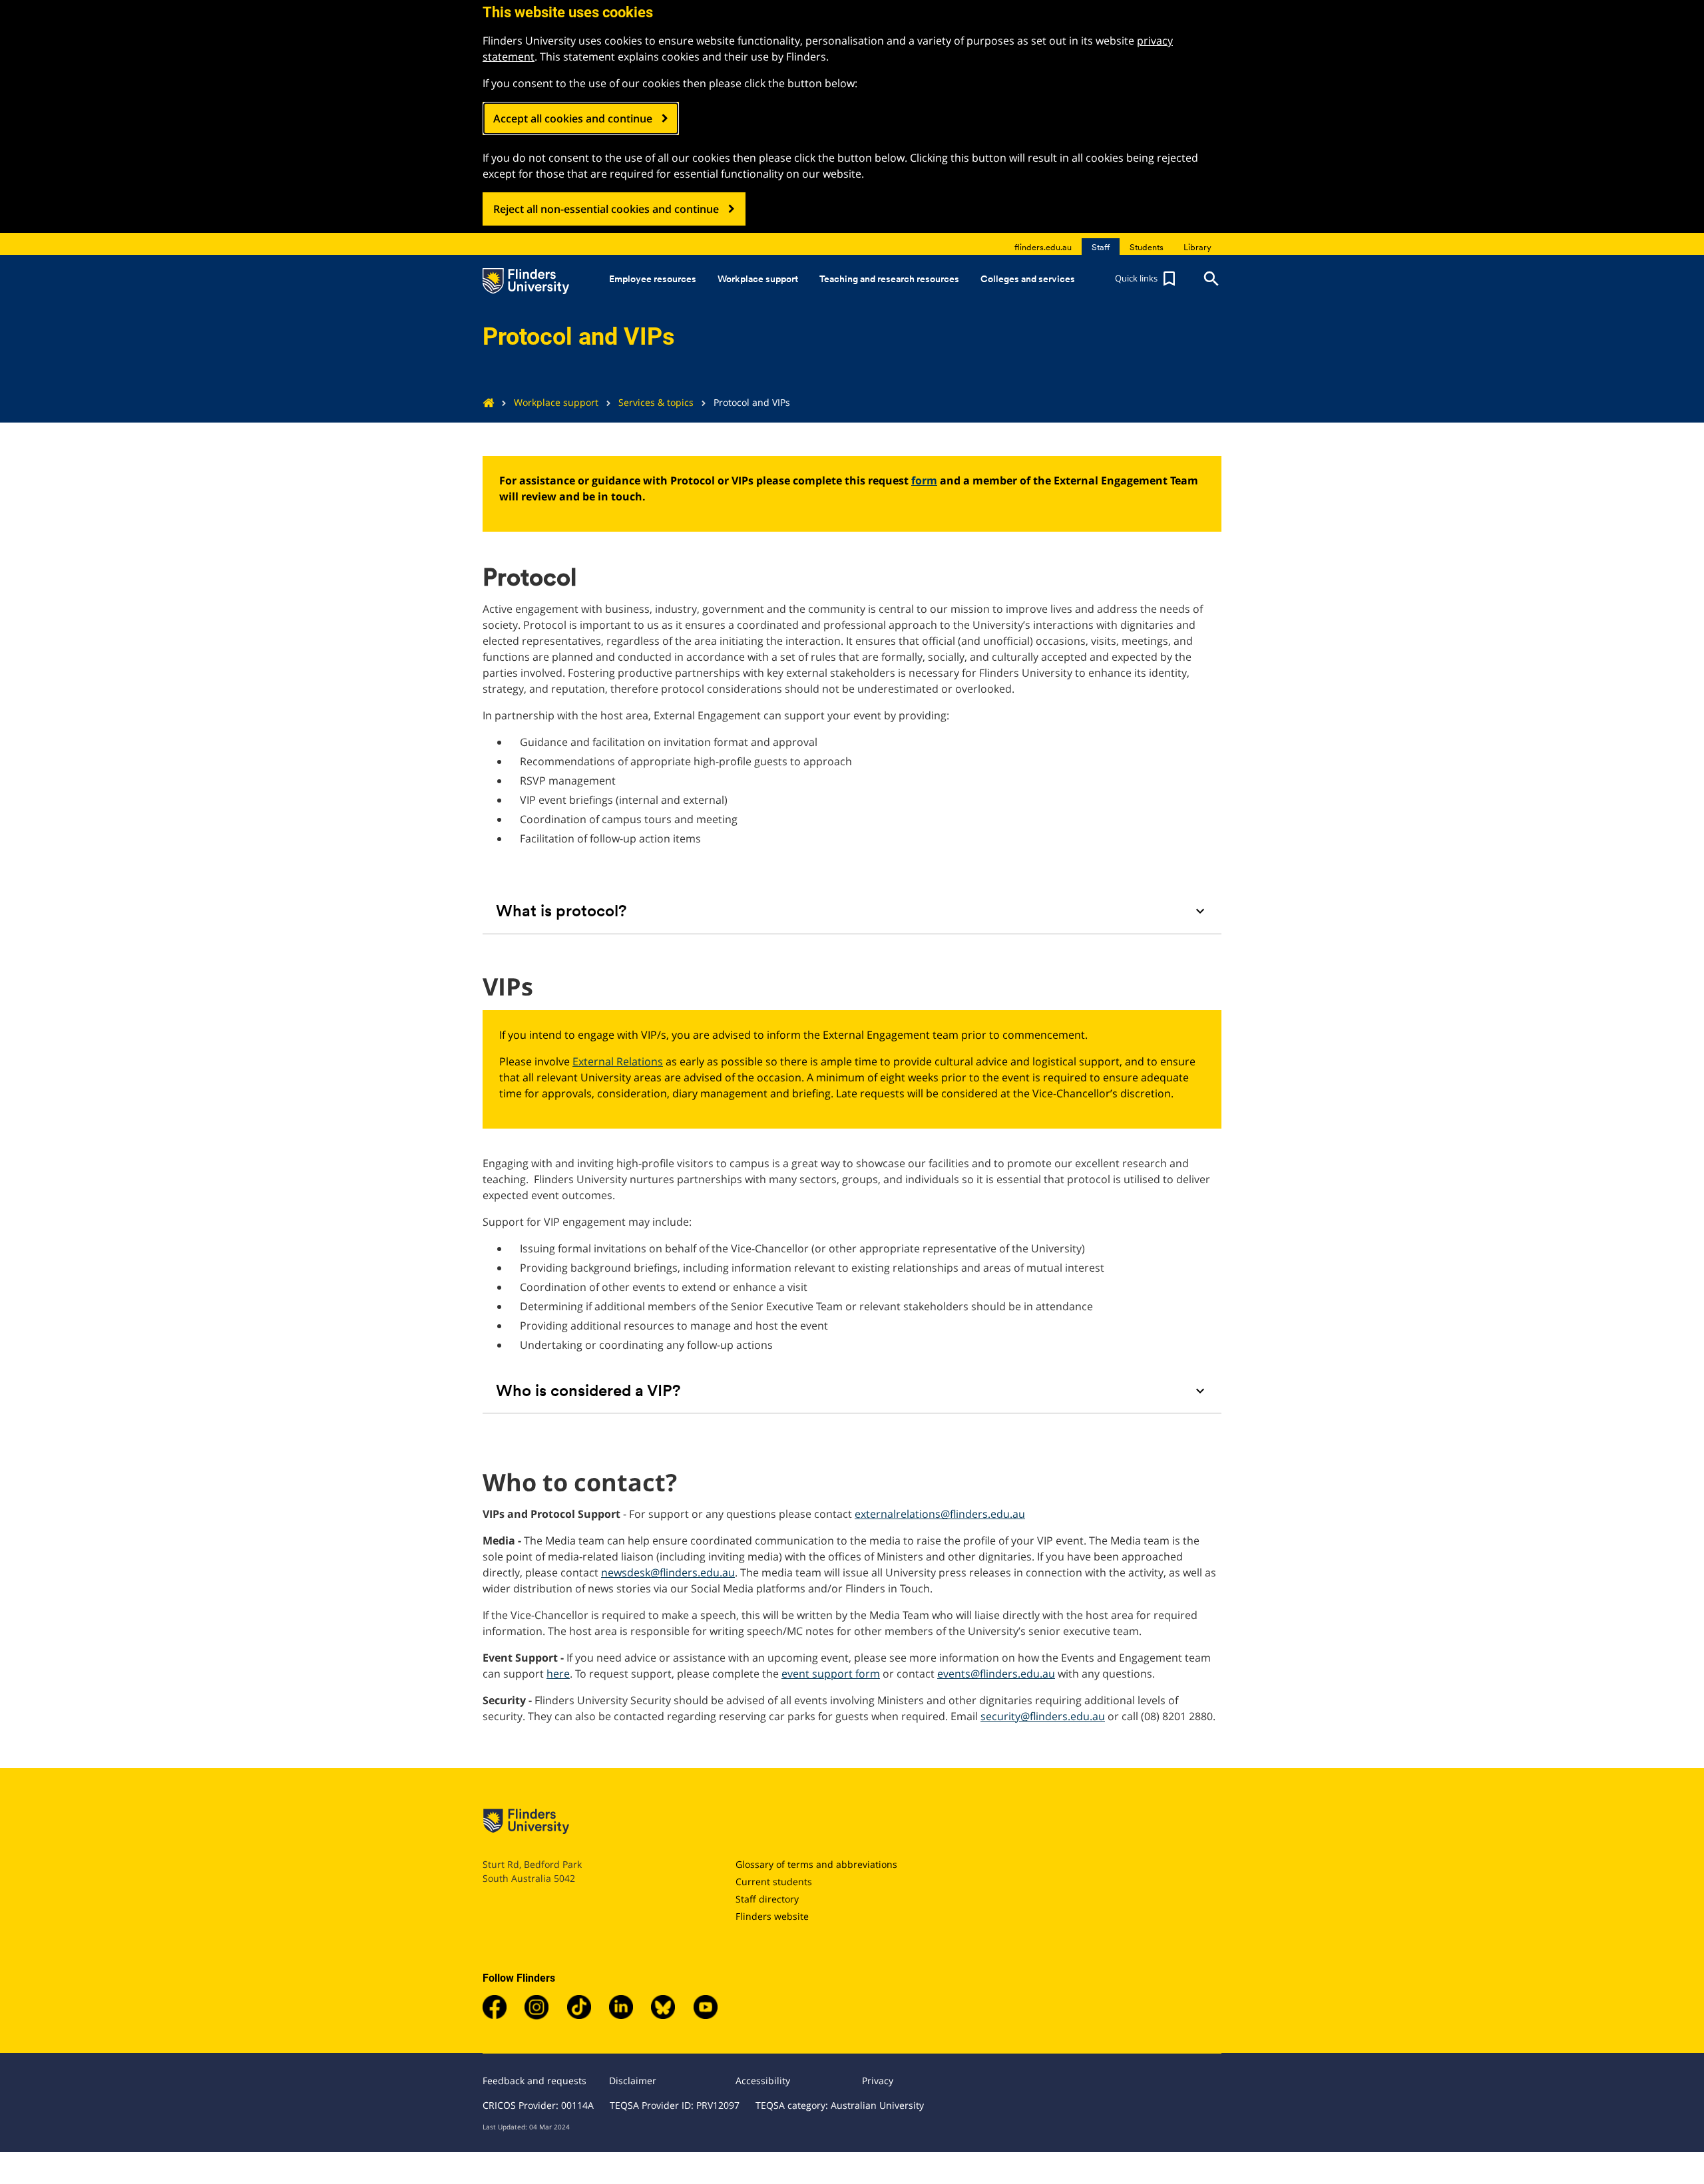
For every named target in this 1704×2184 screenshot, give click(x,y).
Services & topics (656, 402)
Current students (774, 1882)
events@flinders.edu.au (996, 1674)
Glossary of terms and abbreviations (816, 1864)
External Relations (618, 1061)
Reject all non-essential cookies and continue (606, 209)
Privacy (878, 2081)
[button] (1147, 279)
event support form (831, 1674)
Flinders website (772, 1916)
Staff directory (767, 1899)
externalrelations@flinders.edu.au (940, 1514)
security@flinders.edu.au (1043, 1716)
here (558, 1674)
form (924, 480)
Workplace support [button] (758, 279)
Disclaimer (633, 2081)
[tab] (852, 911)
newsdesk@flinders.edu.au (668, 1572)
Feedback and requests (534, 2081)
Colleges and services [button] (1028, 279)
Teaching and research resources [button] (889, 279)
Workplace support (556, 402)
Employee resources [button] (653, 279)
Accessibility (763, 2081)
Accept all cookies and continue (573, 118)
